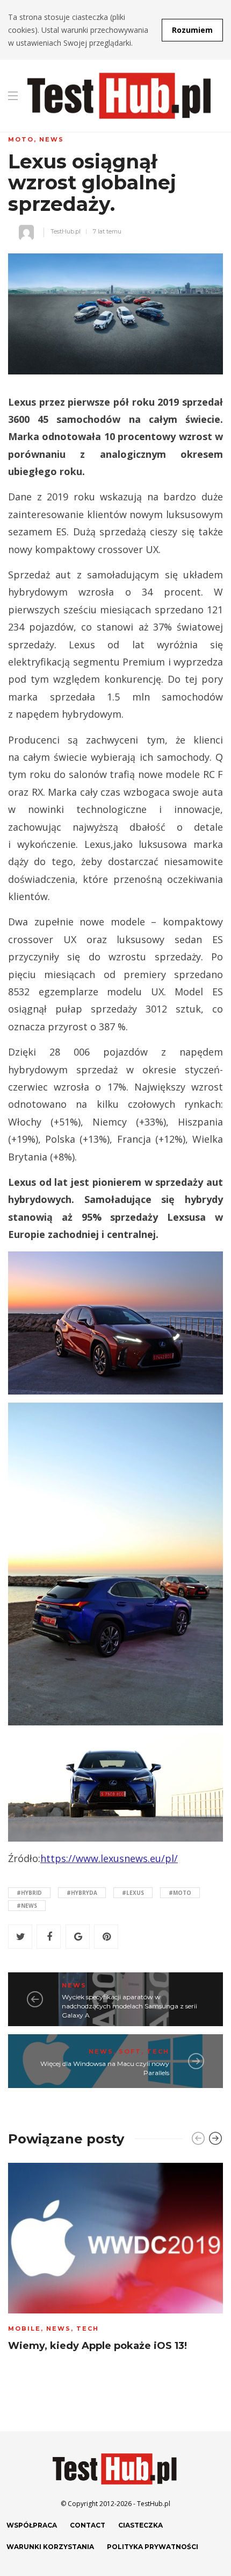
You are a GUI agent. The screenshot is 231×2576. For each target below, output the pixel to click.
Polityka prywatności (153, 2547)
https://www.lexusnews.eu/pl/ (109, 1858)
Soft (130, 2051)
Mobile (24, 2329)
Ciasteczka (140, 2525)
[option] (115, 2260)
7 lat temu (107, 231)
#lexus (133, 1893)
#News (27, 1906)
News (52, 139)
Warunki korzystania (50, 2547)
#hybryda (82, 1893)
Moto (21, 139)
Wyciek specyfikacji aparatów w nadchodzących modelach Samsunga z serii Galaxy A (129, 2006)
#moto (180, 1893)
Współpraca (32, 2525)
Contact (88, 2525)
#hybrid (29, 1893)
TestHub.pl (66, 231)
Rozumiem (192, 30)
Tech (158, 2051)
